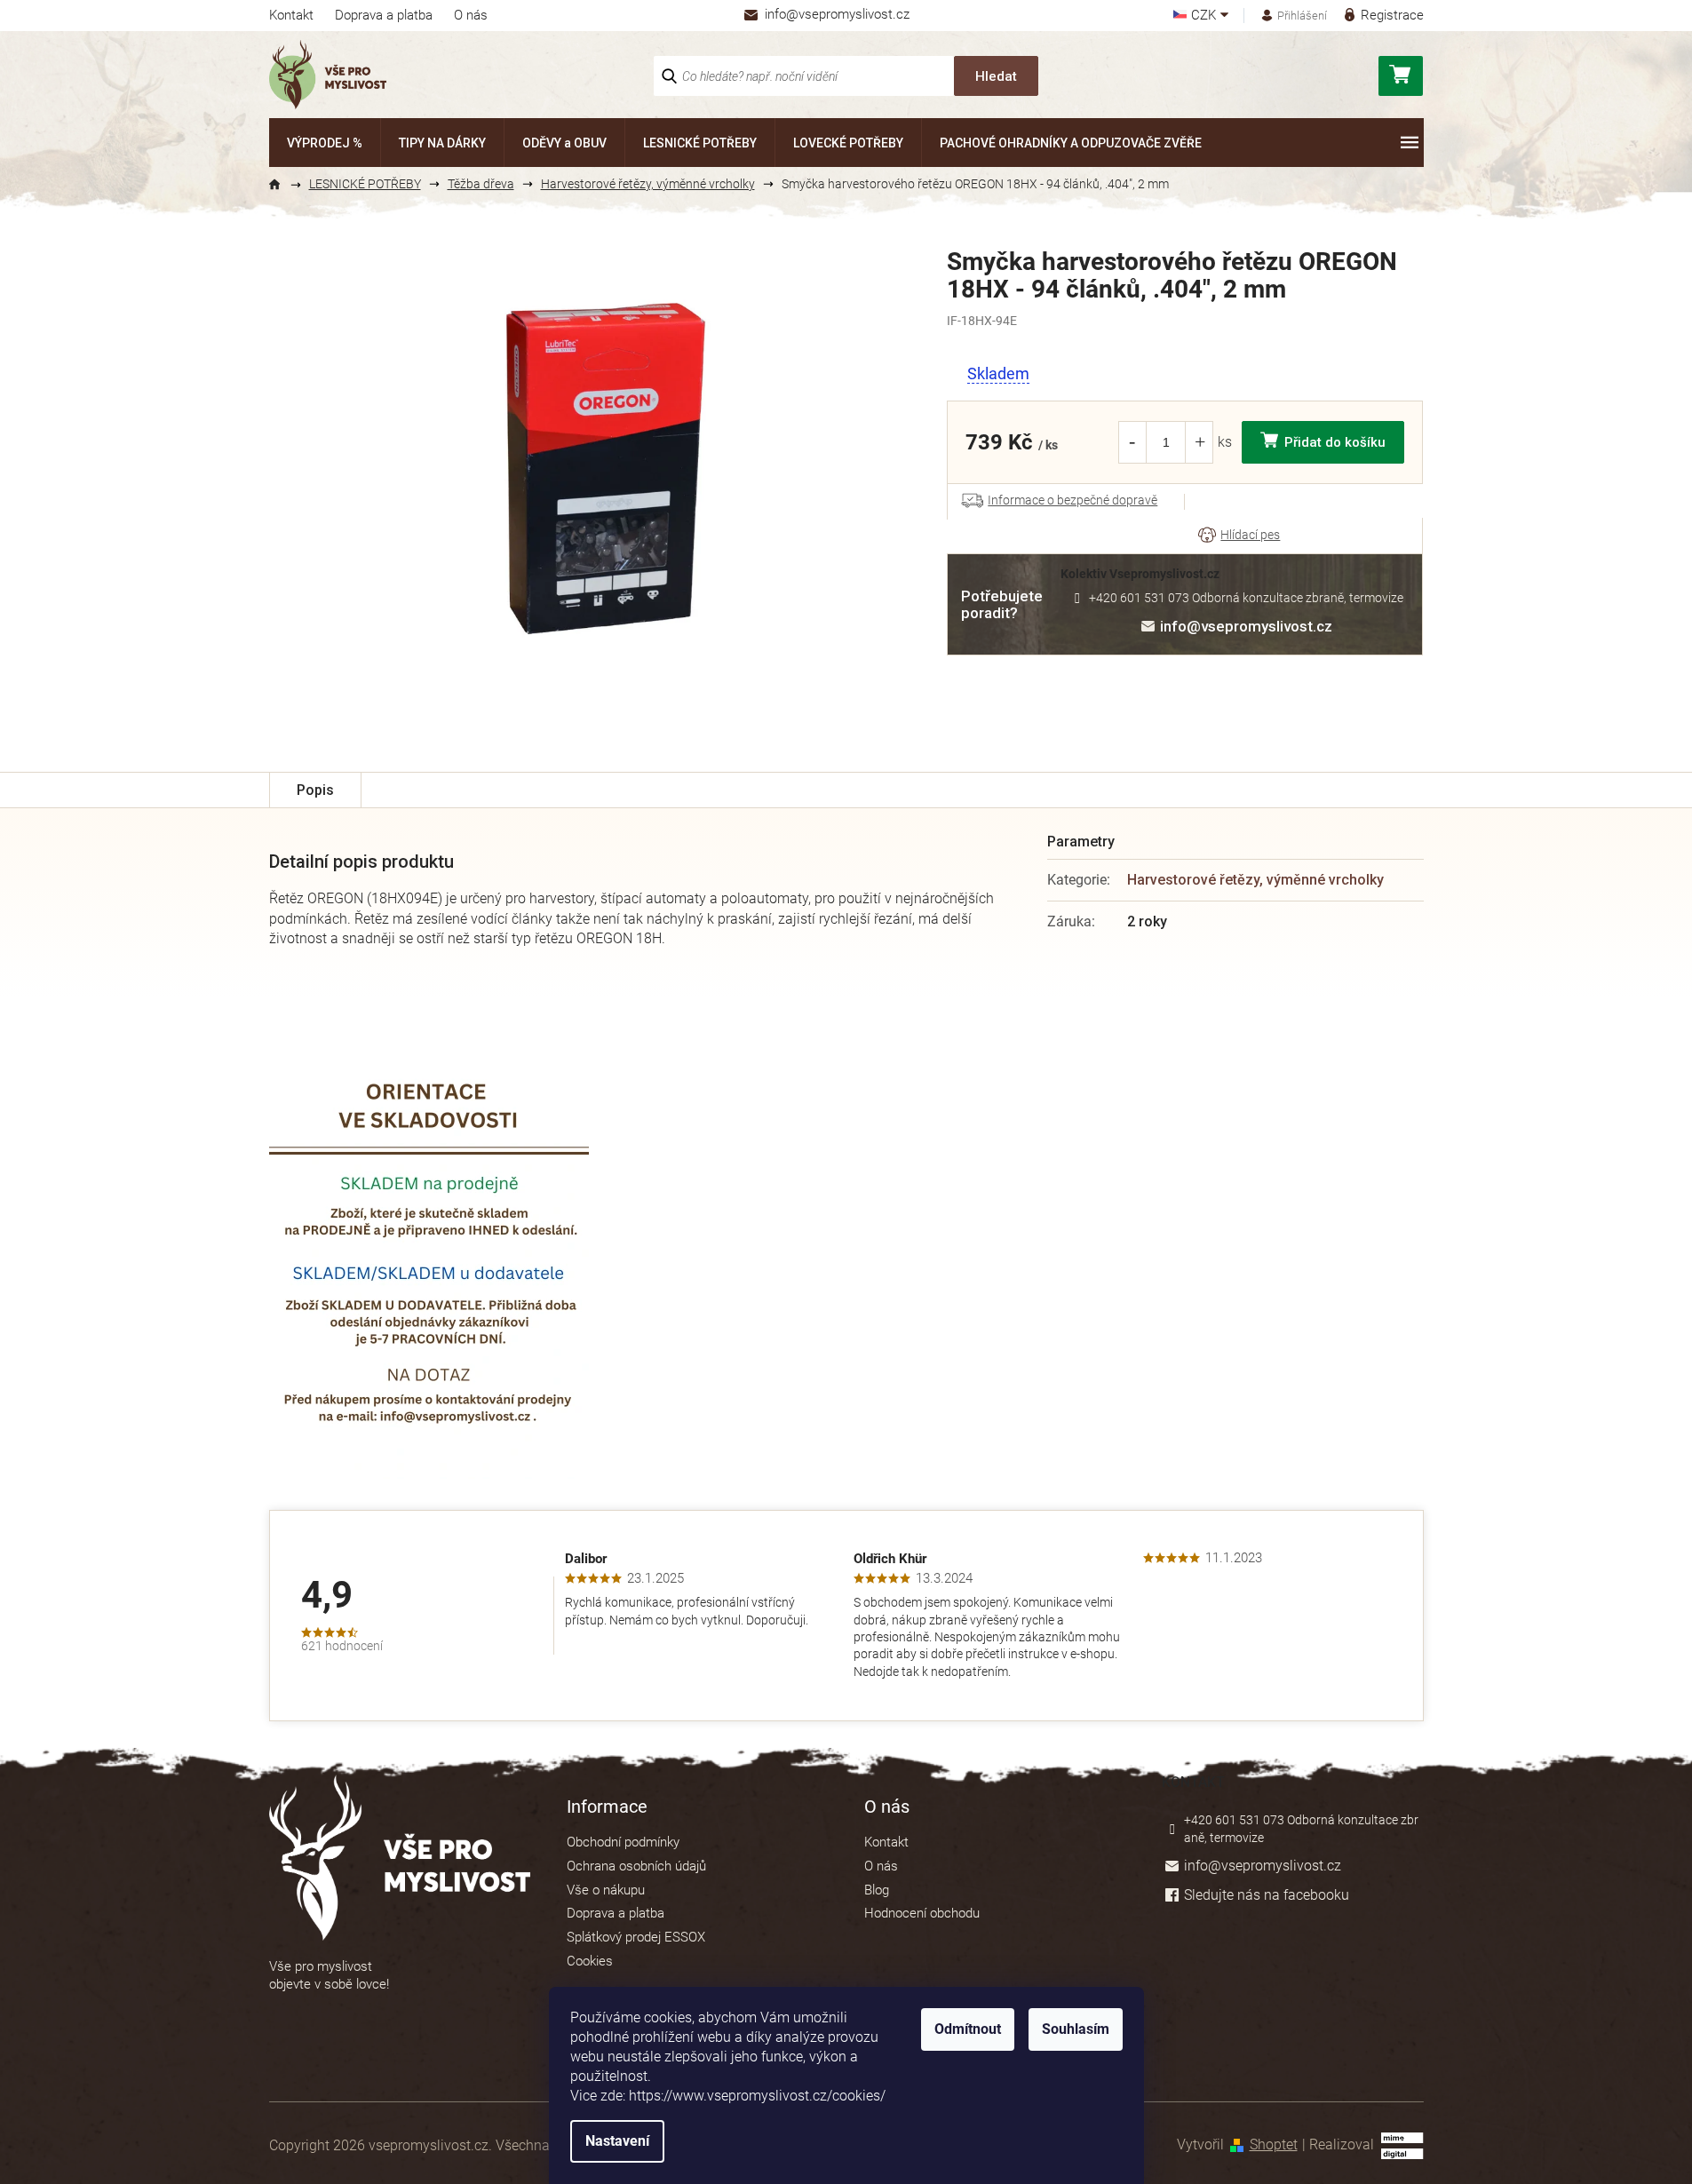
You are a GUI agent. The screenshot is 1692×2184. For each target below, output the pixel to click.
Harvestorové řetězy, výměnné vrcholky (1255, 880)
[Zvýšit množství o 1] (1200, 442)
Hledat (996, 76)
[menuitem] (325, 143)
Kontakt (291, 15)
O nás (471, 15)
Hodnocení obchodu (922, 1913)
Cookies (590, 1961)
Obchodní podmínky (623, 1842)
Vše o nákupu (606, 1890)
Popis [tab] (315, 790)
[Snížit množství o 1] (1132, 442)
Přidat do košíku (1335, 442)
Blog (877, 1890)
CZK (1205, 16)
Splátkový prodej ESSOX (636, 1937)
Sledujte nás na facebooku (1267, 1895)
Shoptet (1274, 2144)
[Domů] (282, 185)
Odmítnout (968, 2029)
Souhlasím (1076, 2029)
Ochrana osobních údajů (636, 1866)
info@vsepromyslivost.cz (1246, 626)
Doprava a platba (384, 15)
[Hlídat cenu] (1239, 536)
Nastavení (617, 2141)
